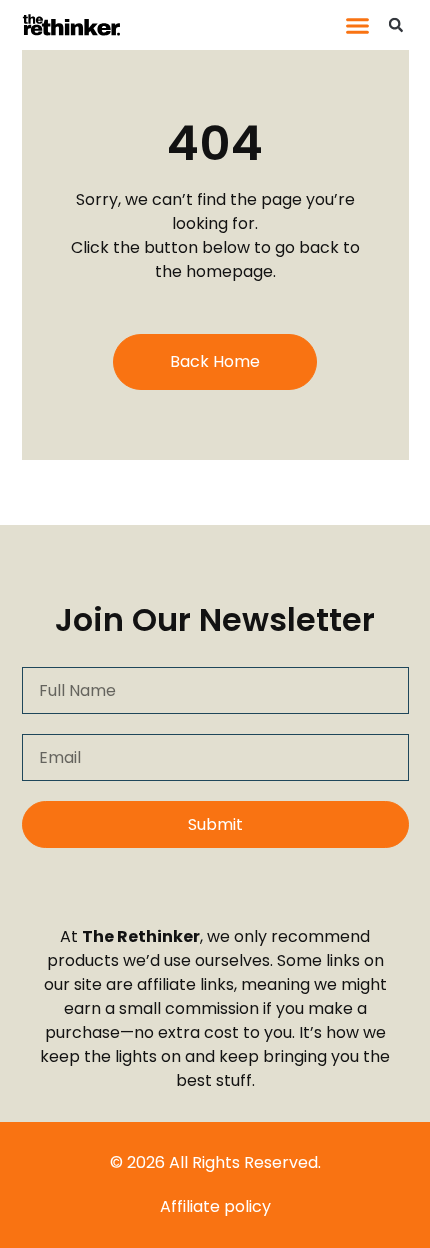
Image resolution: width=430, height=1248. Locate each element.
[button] (358, 25)
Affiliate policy (215, 1206)
